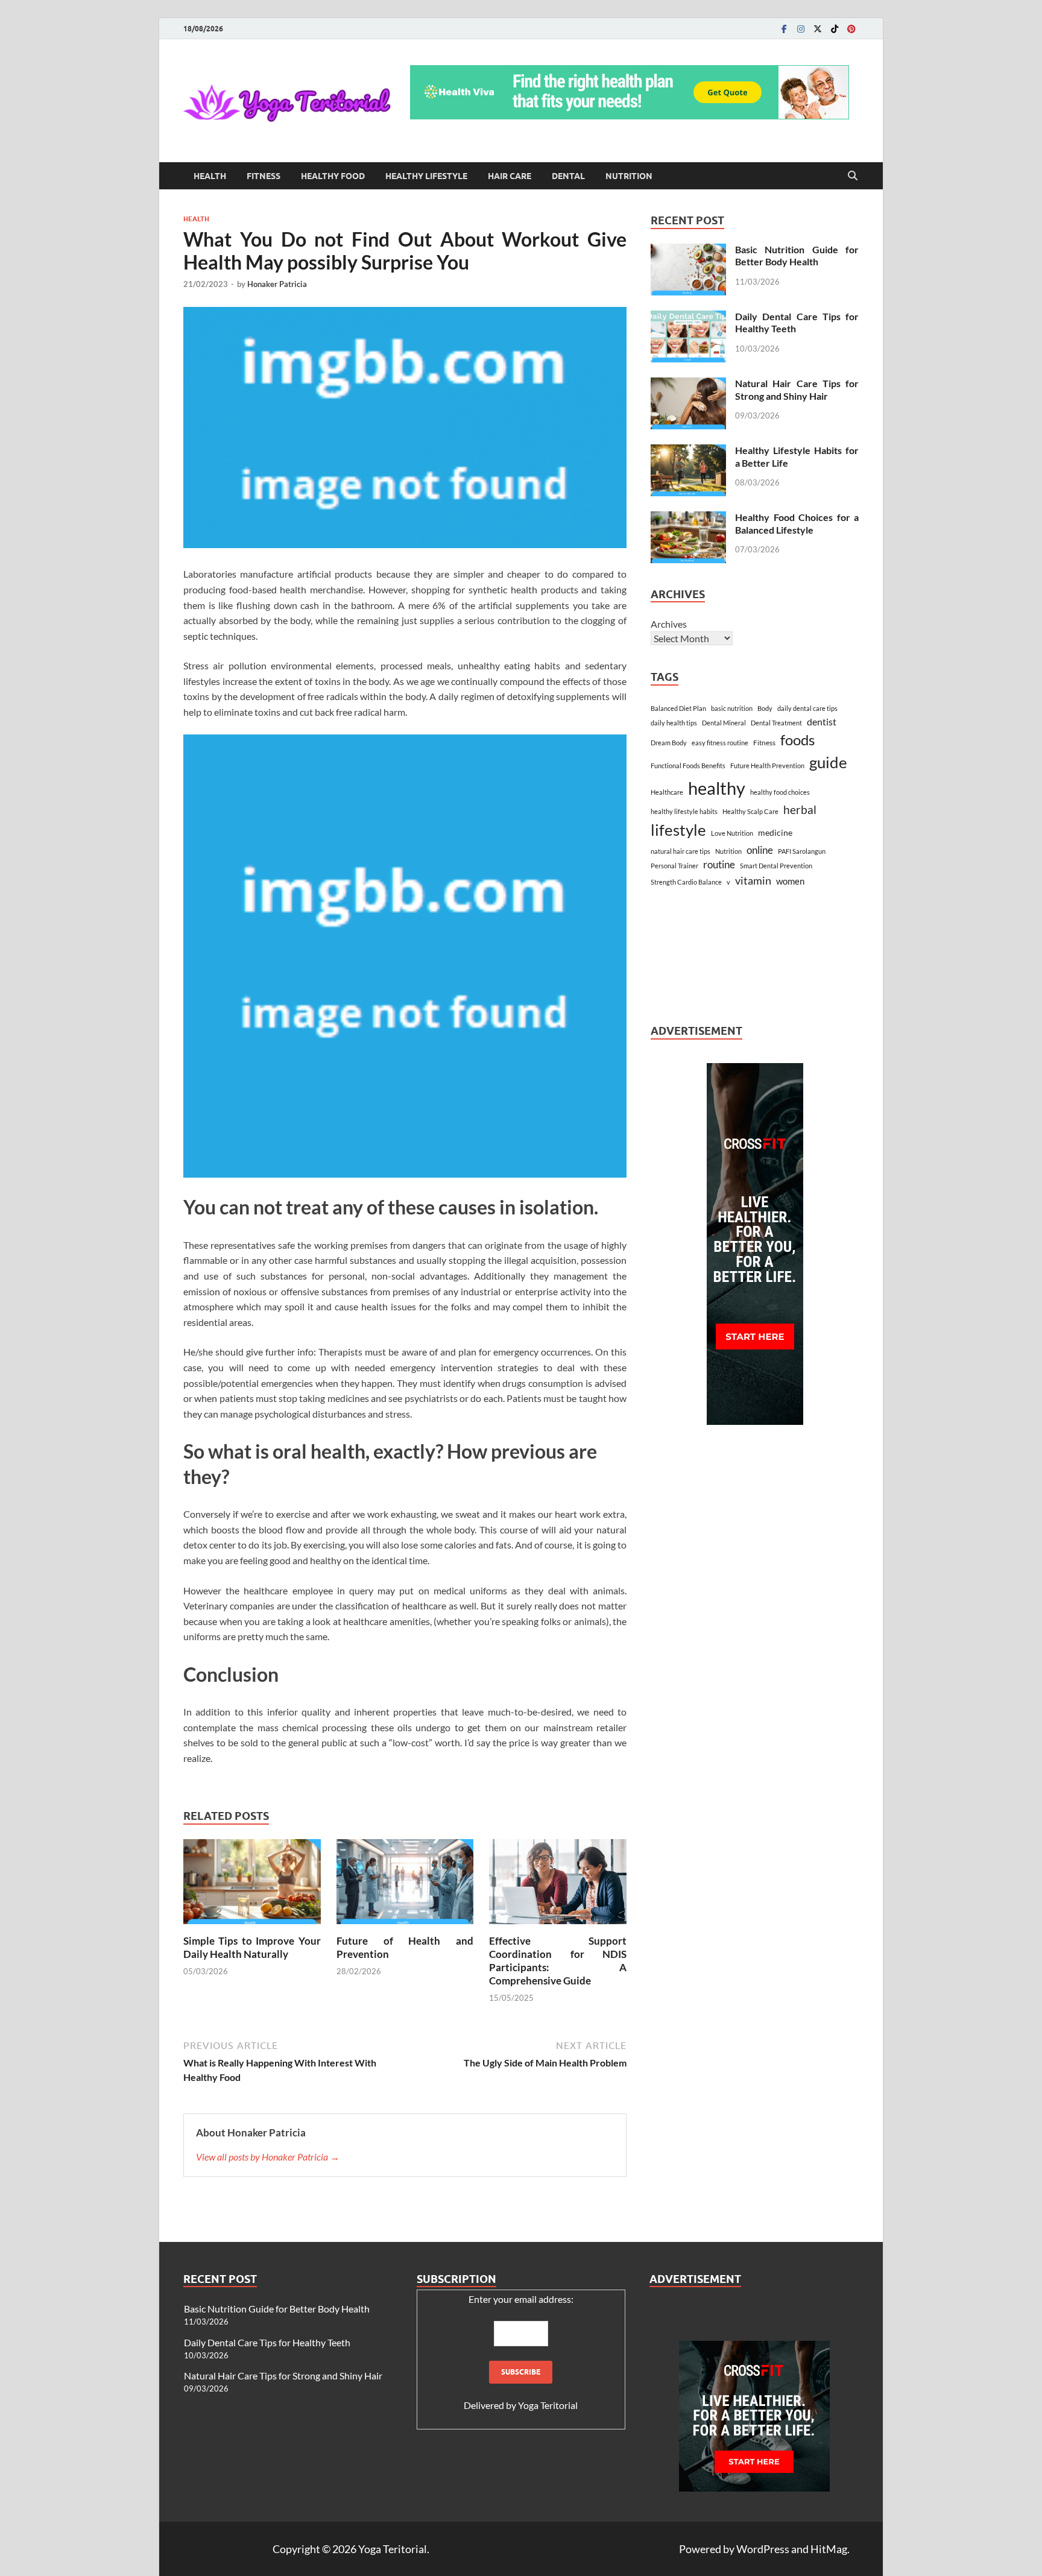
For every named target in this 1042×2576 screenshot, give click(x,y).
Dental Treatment (776, 723)
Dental (568, 176)
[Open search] (853, 176)
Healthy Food (333, 176)
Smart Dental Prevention (776, 866)
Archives (669, 624)
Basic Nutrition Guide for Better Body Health (797, 256)
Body (765, 708)
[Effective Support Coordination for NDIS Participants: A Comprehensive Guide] (558, 1885)
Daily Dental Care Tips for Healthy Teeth (267, 2342)
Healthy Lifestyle (426, 176)
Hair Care (510, 176)
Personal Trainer (674, 866)
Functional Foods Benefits (688, 766)
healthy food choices (780, 792)
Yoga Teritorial (548, 2405)
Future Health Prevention (767, 766)
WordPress (763, 2549)
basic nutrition (732, 708)
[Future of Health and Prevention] (405, 1885)
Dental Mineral (724, 723)
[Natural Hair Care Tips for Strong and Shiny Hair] (688, 384)
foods (797, 740)
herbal (800, 810)
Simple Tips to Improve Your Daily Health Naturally (252, 1947)
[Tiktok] (835, 29)
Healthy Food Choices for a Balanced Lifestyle (797, 523)
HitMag (829, 2549)
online (760, 850)
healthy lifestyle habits (684, 811)
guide (828, 762)
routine (719, 865)
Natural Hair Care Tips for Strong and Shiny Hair (797, 390)
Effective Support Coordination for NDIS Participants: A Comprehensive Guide (558, 1961)
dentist (822, 721)
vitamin (753, 880)
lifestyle (678, 830)
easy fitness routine (720, 743)
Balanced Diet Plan (678, 708)
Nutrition (629, 176)
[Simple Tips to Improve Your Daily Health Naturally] (252, 1885)
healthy (717, 788)
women (790, 881)
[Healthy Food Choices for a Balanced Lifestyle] (688, 518)
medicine (775, 832)
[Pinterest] (851, 29)
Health (210, 176)
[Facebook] (784, 29)
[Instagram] (801, 29)
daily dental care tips (807, 708)
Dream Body (669, 743)
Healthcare (667, 792)
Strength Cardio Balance (686, 882)
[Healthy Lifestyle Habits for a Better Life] (688, 451)
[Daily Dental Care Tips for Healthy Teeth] (688, 317)
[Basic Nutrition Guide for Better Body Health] (688, 251)
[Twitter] (818, 29)
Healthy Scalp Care (750, 811)
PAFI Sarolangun (802, 851)
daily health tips (674, 723)
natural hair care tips (680, 851)
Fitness (264, 176)
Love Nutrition (732, 833)
